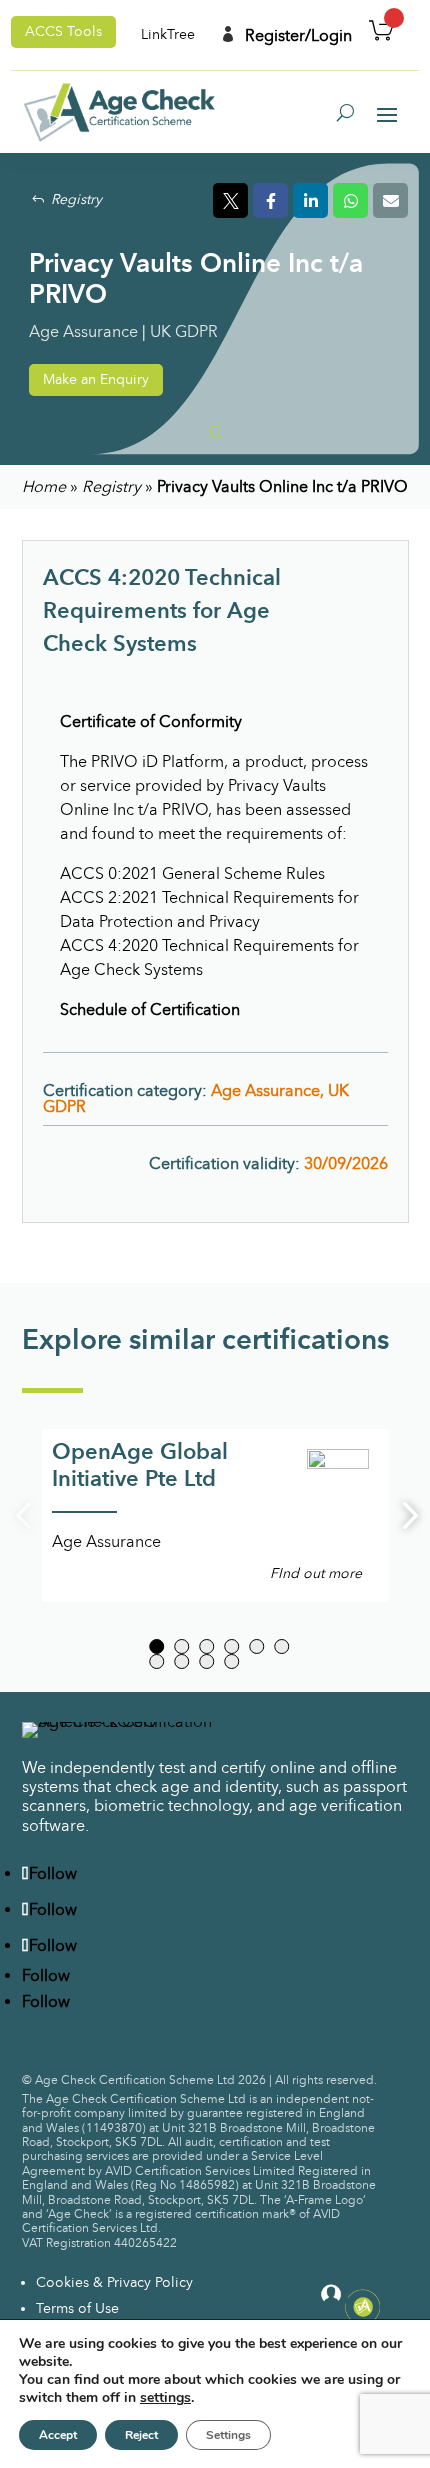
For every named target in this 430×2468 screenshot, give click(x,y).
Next (404, 1516)
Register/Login (286, 35)
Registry (76, 199)
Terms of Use (77, 2308)
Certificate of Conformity (151, 721)
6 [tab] (281, 1646)
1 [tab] (156, 1646)
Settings (228, 2435)
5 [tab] (256, 1646)
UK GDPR (184, 331)
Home (44, 486)
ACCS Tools (63, 31)
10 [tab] (231, 1661)
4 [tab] (231, 1646)
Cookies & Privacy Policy (114, 2282)
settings (165, 2398)
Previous (27, 1516)
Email (390, 200)
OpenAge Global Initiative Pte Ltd (140, 1464)
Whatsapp (350, 200)
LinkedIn (310, 200)
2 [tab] (181, 1646)
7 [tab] (156, 1661)
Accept (58, 2435)
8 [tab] (181, 1661)
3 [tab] (206, 1646)
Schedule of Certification (150, 1009)
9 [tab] (206, 1661)
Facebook (270, 200)
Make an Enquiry (96, 379)
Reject (141, 2435)
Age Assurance (83, 331)
